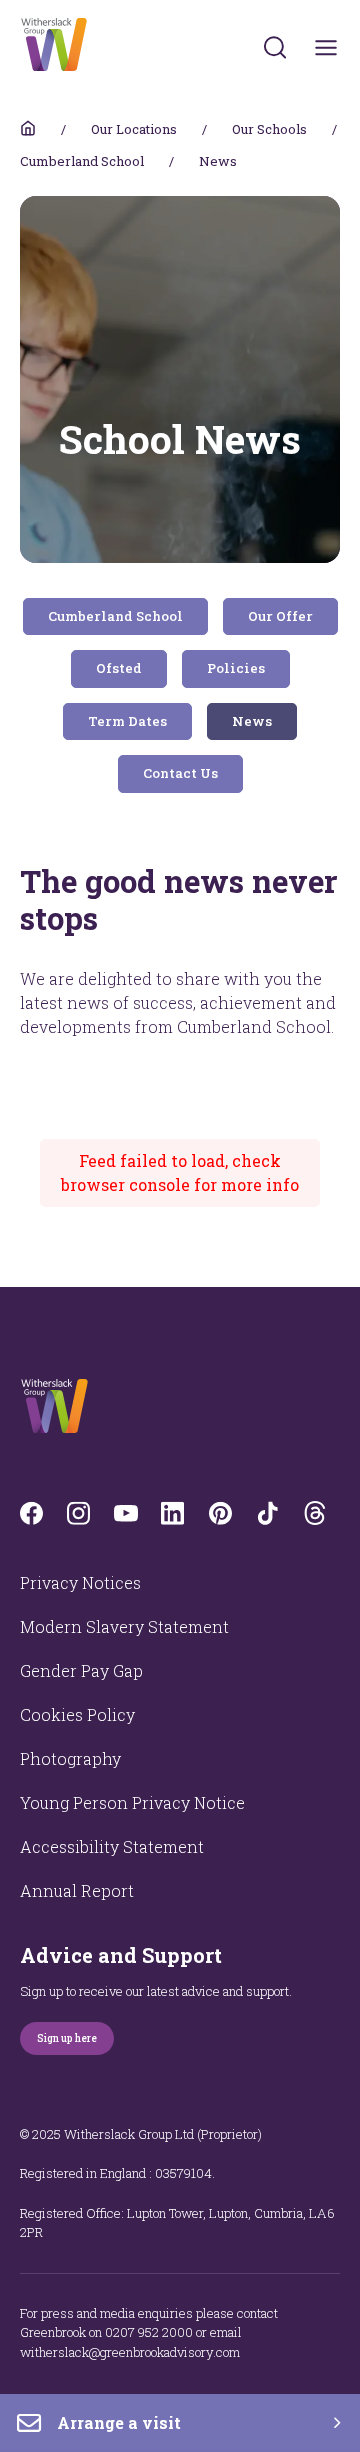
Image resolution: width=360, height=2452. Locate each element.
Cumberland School (82, 161)
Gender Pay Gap (81, 1670)
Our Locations (134, 129)
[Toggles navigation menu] (326, 47)
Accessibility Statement (112, 1846)
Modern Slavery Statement (124, 1626)
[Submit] (275, 47)
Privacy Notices (80, 1582)
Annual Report (77, 1890)
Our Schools (269, 129)
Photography (70, 1758)
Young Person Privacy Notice (132, 1802)
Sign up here (67, 2038)
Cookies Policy (77, 1714)
